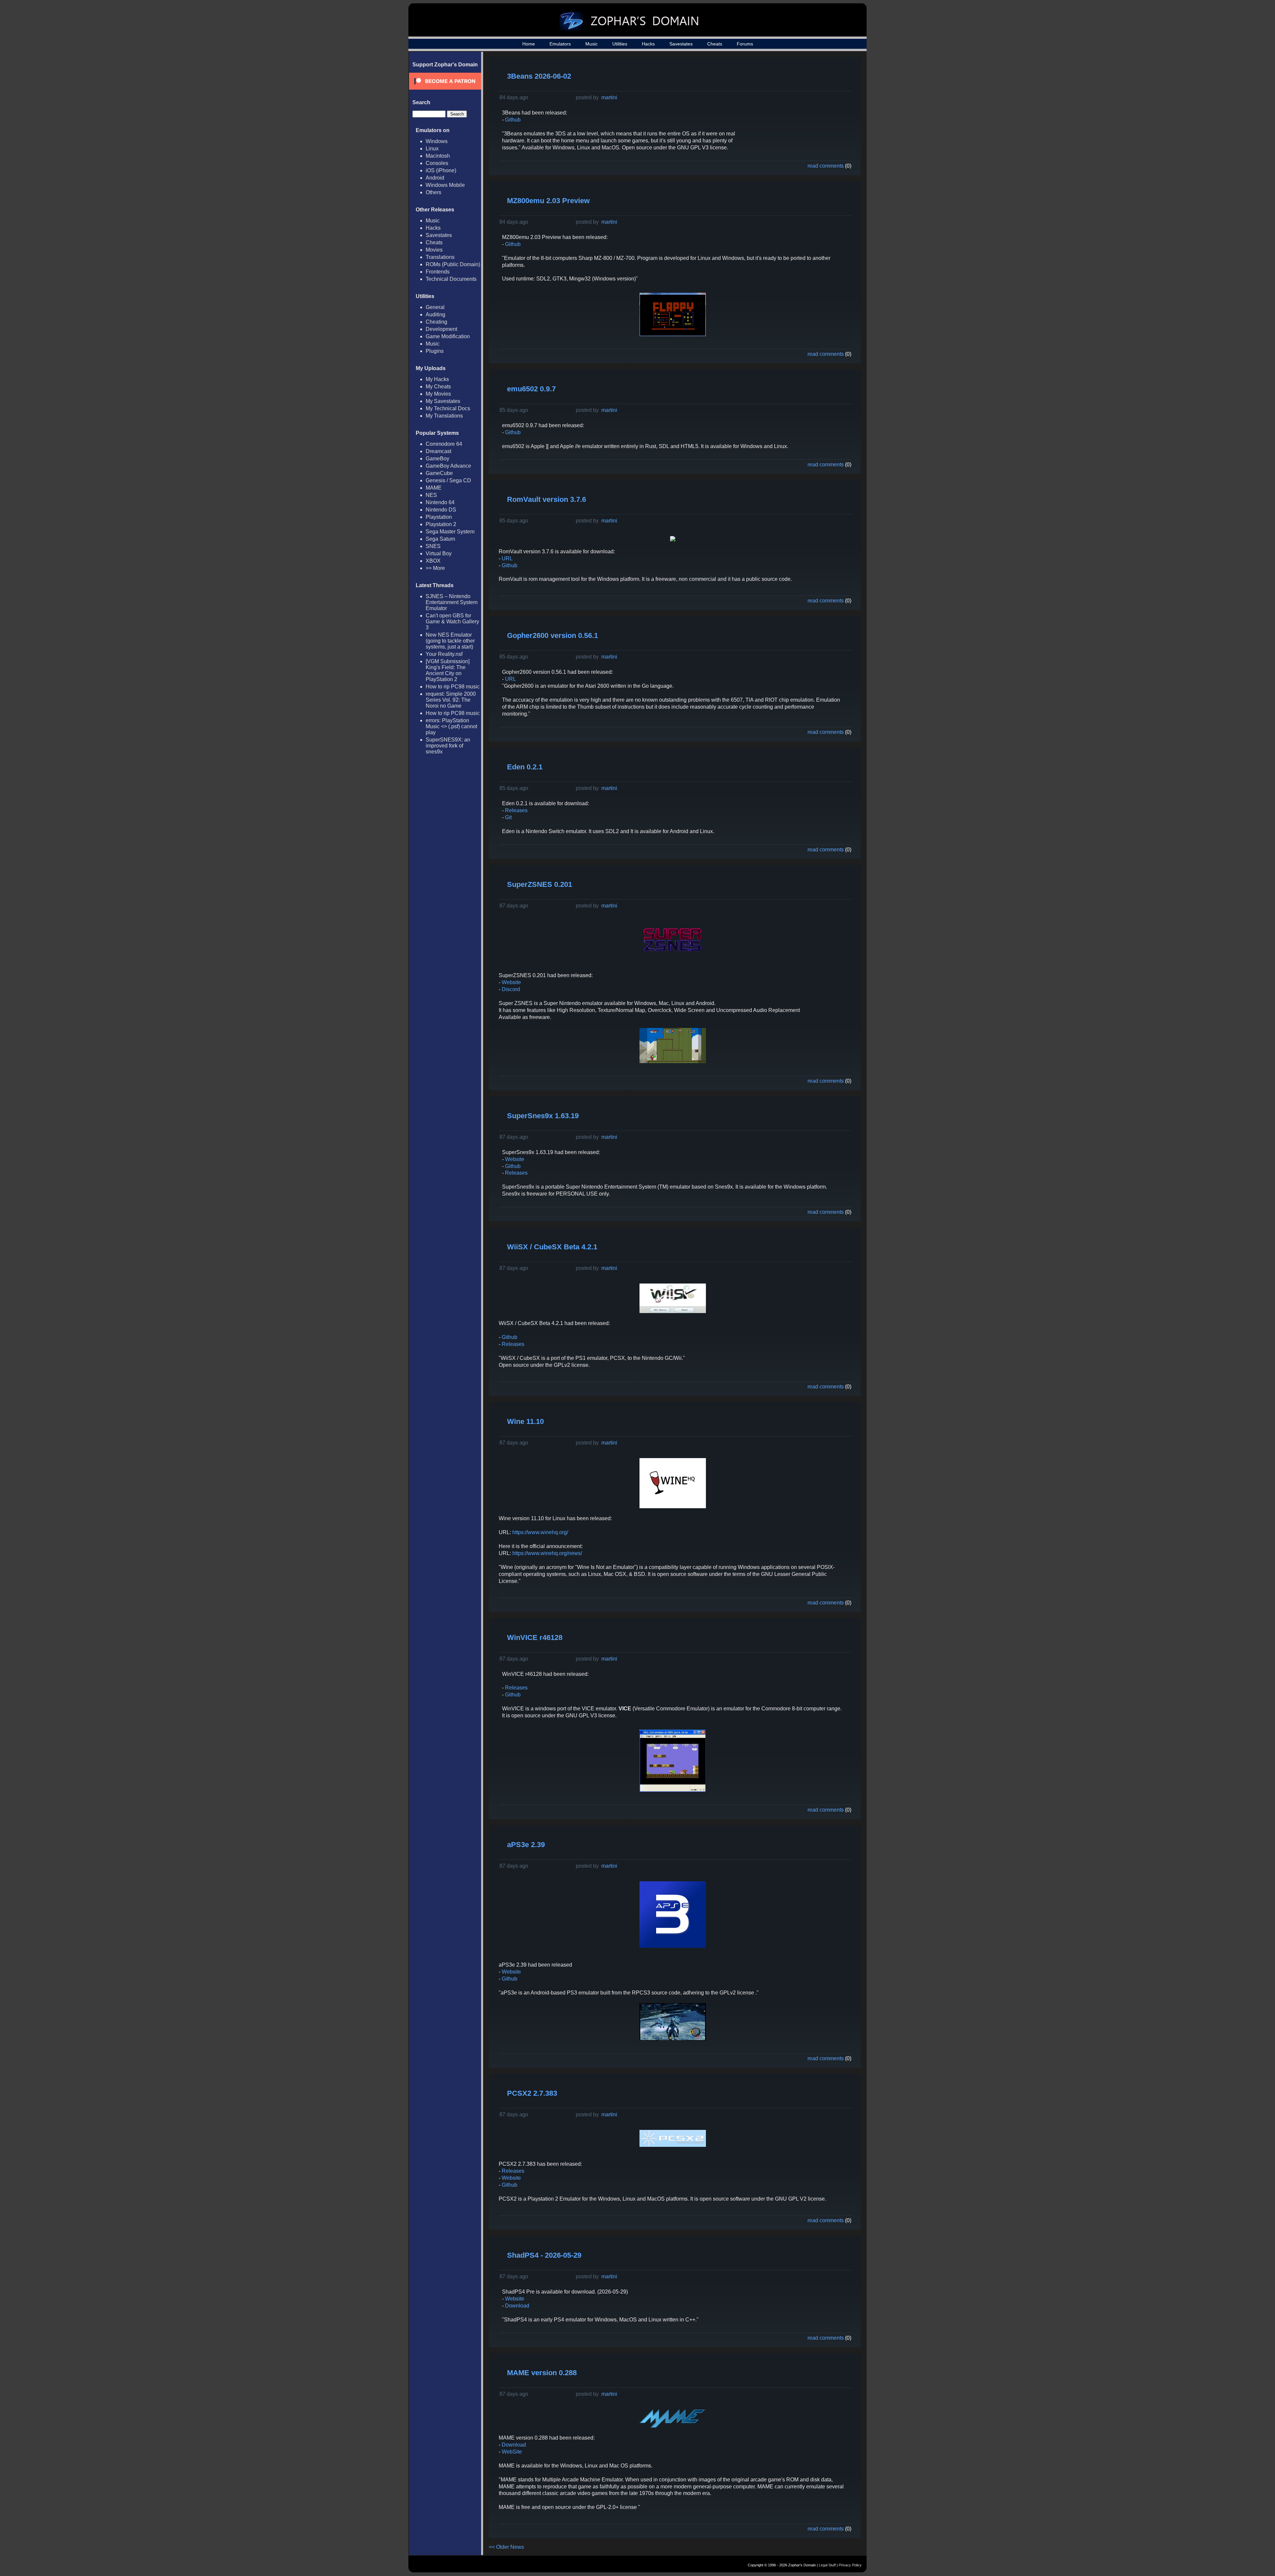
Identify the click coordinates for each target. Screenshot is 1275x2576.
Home (529, 44)
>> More (435, 568)
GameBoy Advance (448, 466)
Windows (437, 141)
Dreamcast (438, 451)
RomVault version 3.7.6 (547, 499)
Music (592, 44)
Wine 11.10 (525, 1421)
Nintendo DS (441, 510)
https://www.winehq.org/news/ (547, 1553)
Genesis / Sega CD (448, 480)
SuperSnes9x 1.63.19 (543, 1116)
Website (511, 982)
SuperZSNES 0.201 (540, 884)
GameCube (439, 473)
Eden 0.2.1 (525, 767)
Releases (516, 810)
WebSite (512, 2452)
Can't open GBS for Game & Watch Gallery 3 (452, 622)
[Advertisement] (801, 108)
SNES (433, 546)
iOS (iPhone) (441, 170)
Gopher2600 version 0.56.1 (552, 635)
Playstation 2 (441, 524)
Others (433, 192)
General (435, 307)
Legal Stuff (827, 2565)
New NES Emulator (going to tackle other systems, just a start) (450, 641)
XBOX (433, 561)
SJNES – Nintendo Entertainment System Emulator (452, 602)
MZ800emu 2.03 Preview (548, 201)
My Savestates (443, 401)
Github (513, 120)
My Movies (438, 394)
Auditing (435, 314)
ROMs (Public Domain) (453, 264)
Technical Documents (451, 279)
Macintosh (438, 156)
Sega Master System (450, 532)
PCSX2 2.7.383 (532, 2093)
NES (431, 495)
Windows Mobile (445, 185)
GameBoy (437, 459)
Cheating (436, 322)
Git (508, 817)
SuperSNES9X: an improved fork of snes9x (448, 746)
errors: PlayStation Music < (451, 726)
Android (435, 178)
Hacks (648, 44)
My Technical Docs (448, 408)
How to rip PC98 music (453, 687)
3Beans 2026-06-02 (539, 76)
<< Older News (506, 2547)
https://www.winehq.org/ (540, 1532)
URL (507, 558)
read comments (826, 166)
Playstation (439, 517)
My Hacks (437, 379)
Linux (432, 149)
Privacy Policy (850, 2565)
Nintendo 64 (440, 502)
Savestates (681, 44)
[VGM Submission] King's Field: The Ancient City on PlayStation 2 (448, 670)
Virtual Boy (439, 553)
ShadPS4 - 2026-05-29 (544, 2255)
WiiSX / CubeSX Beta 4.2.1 (552, 1247)
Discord (511, 989)
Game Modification (448, 336)
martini (609, 97)
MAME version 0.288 (542, 2373)
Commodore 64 (444, 444)
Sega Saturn (440, 539)
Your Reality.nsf (444, 654)
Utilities (620, 44)
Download (517, 2306)
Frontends (438, 272)
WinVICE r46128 (535, 1638)
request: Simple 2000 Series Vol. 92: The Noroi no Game (451, 700)
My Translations (444, 416)
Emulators (560, 44)
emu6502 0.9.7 (531, 389)
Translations (440, 257)
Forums (745, 44)
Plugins (435, 351)
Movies (434, 250)
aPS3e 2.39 (526, 1845)
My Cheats (438, 387)
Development (441, 329)
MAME (434, 488)
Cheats (715, 44)
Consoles (437, 163)
